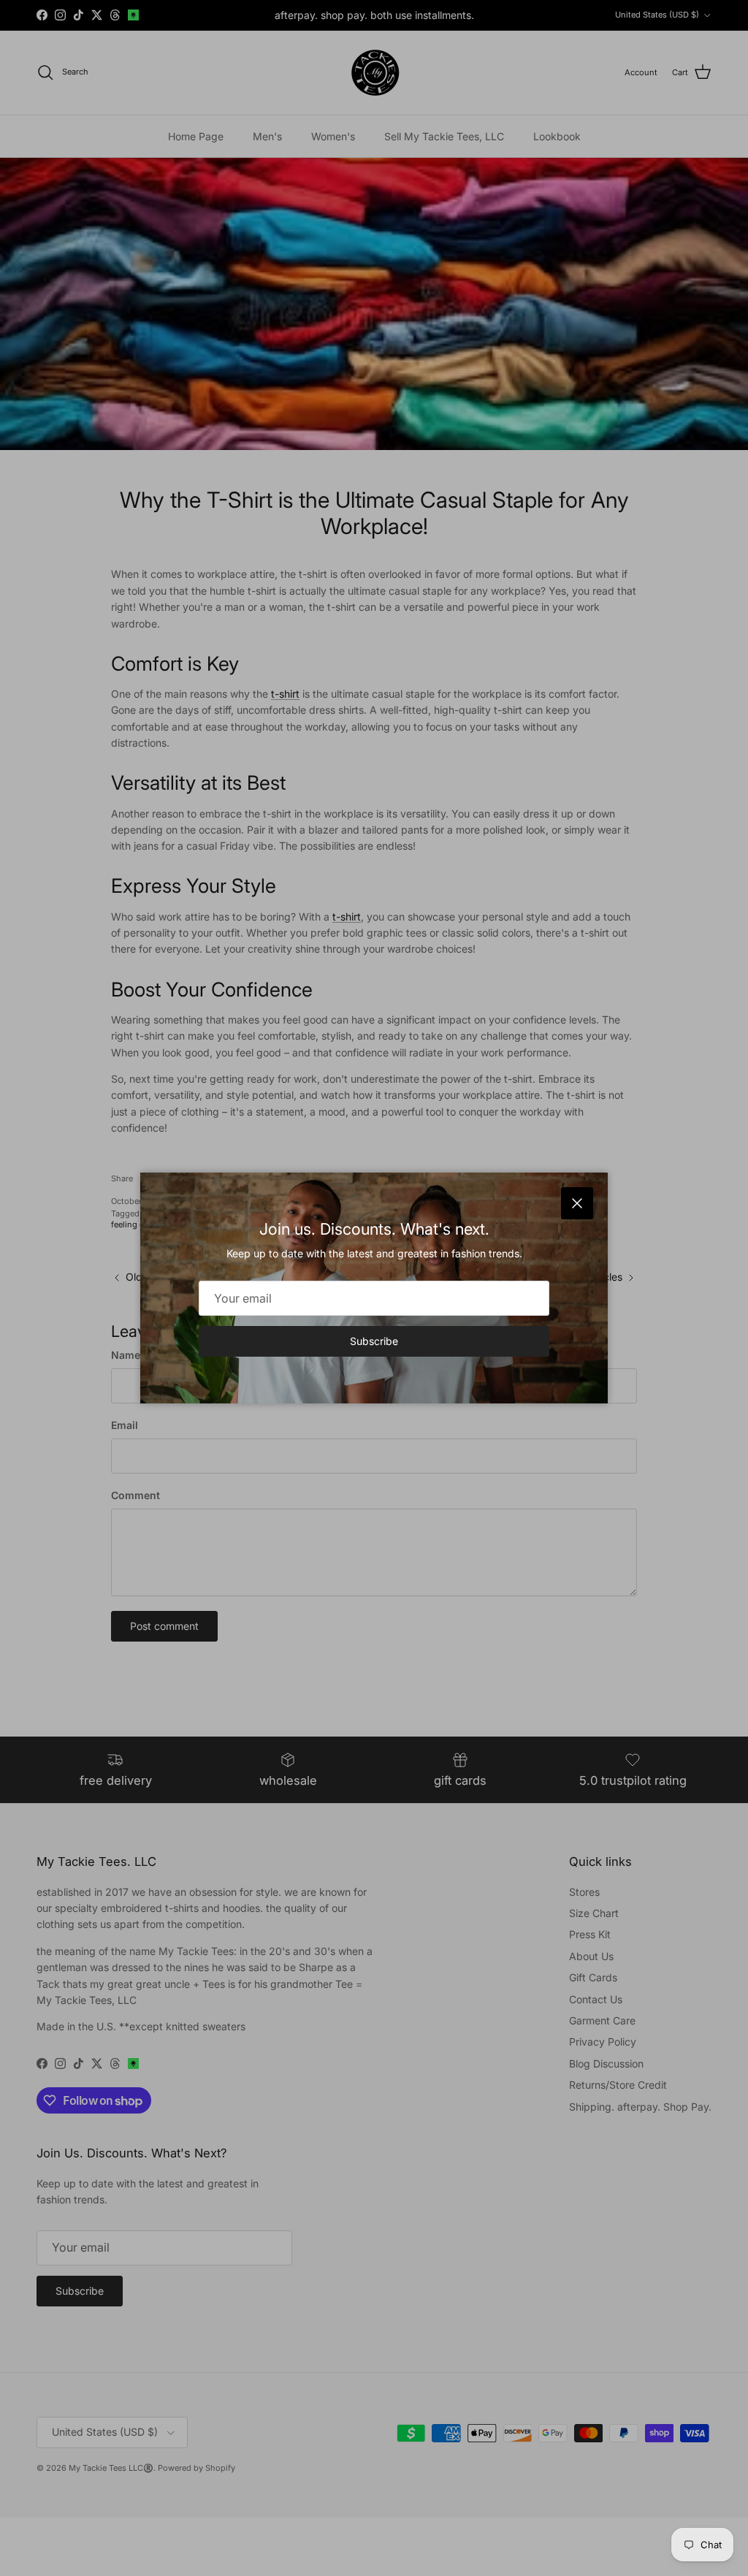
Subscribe (374, 1341)
